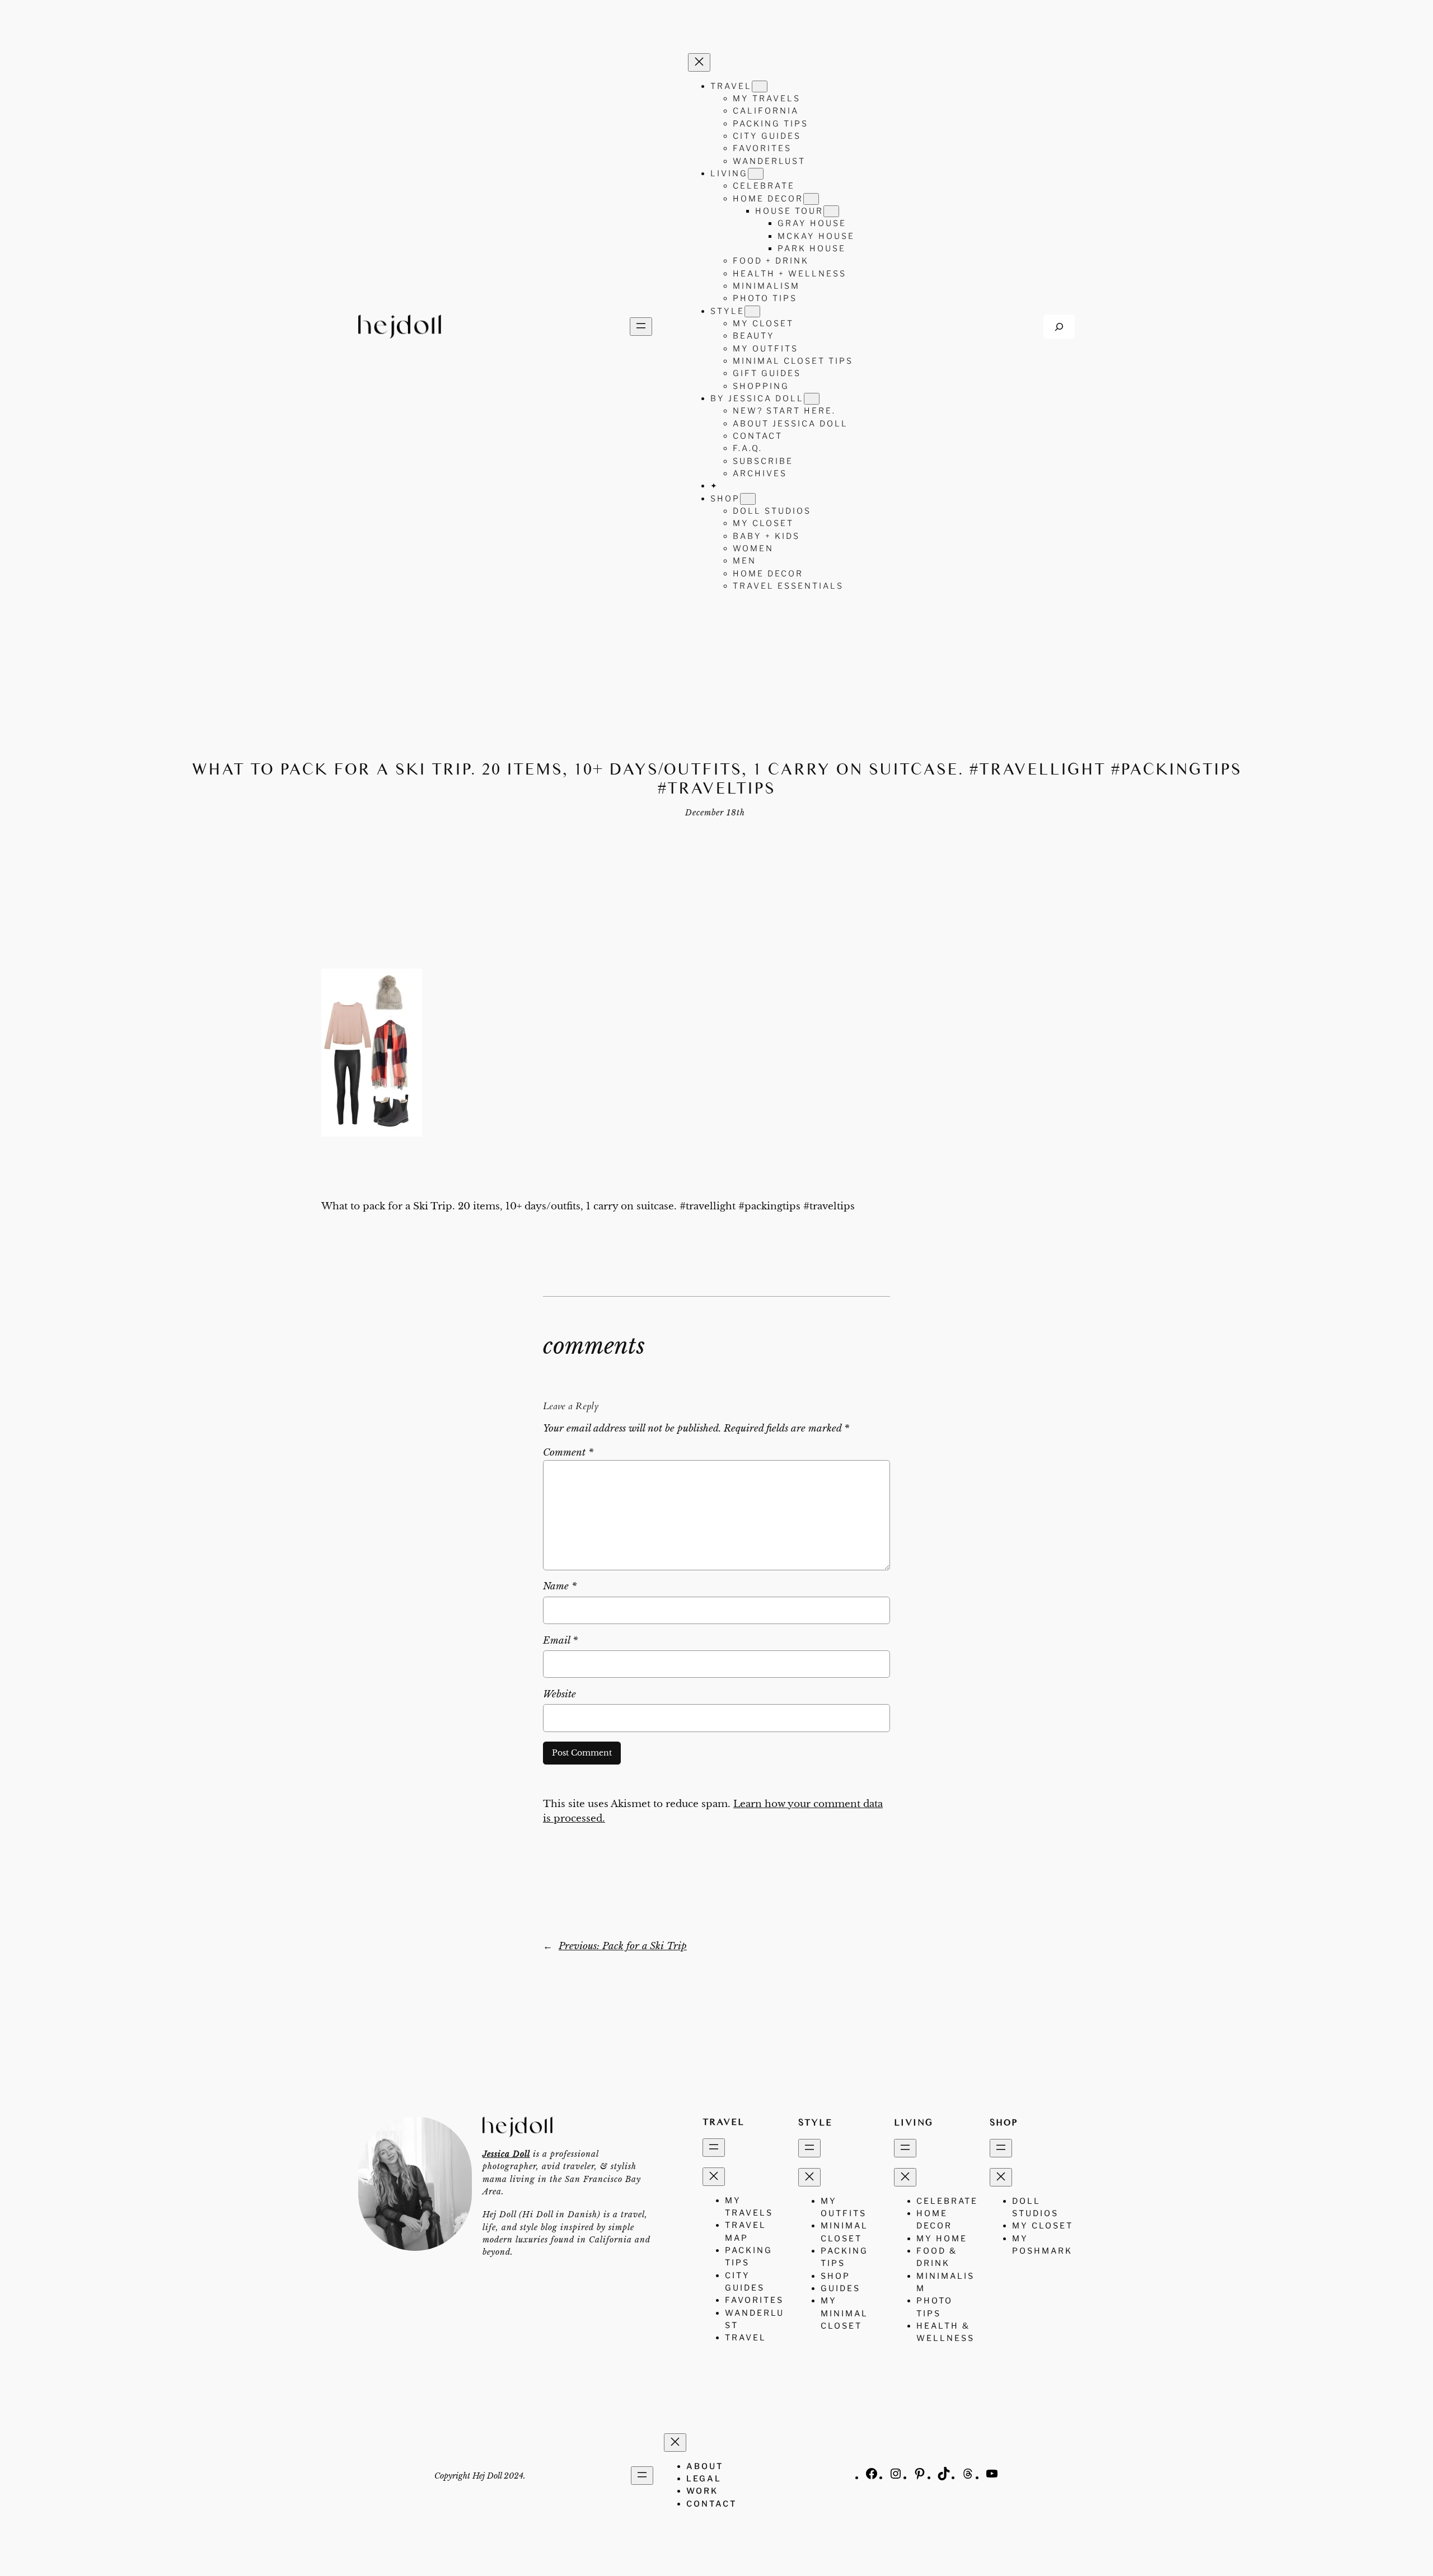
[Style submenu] (752, 311)
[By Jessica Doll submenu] (812, 399)
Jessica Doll (506, 2154)
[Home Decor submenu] (811, 199)
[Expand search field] (1059, 327)
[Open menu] (641, 327)
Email (560, 1641)
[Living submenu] (756, 174)
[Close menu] (699, 62)
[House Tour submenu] (831, 211)
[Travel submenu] (760, 86)
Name (560, 1586)
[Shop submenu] (748, 499)
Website (559, 1694)
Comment (568, 1453)
